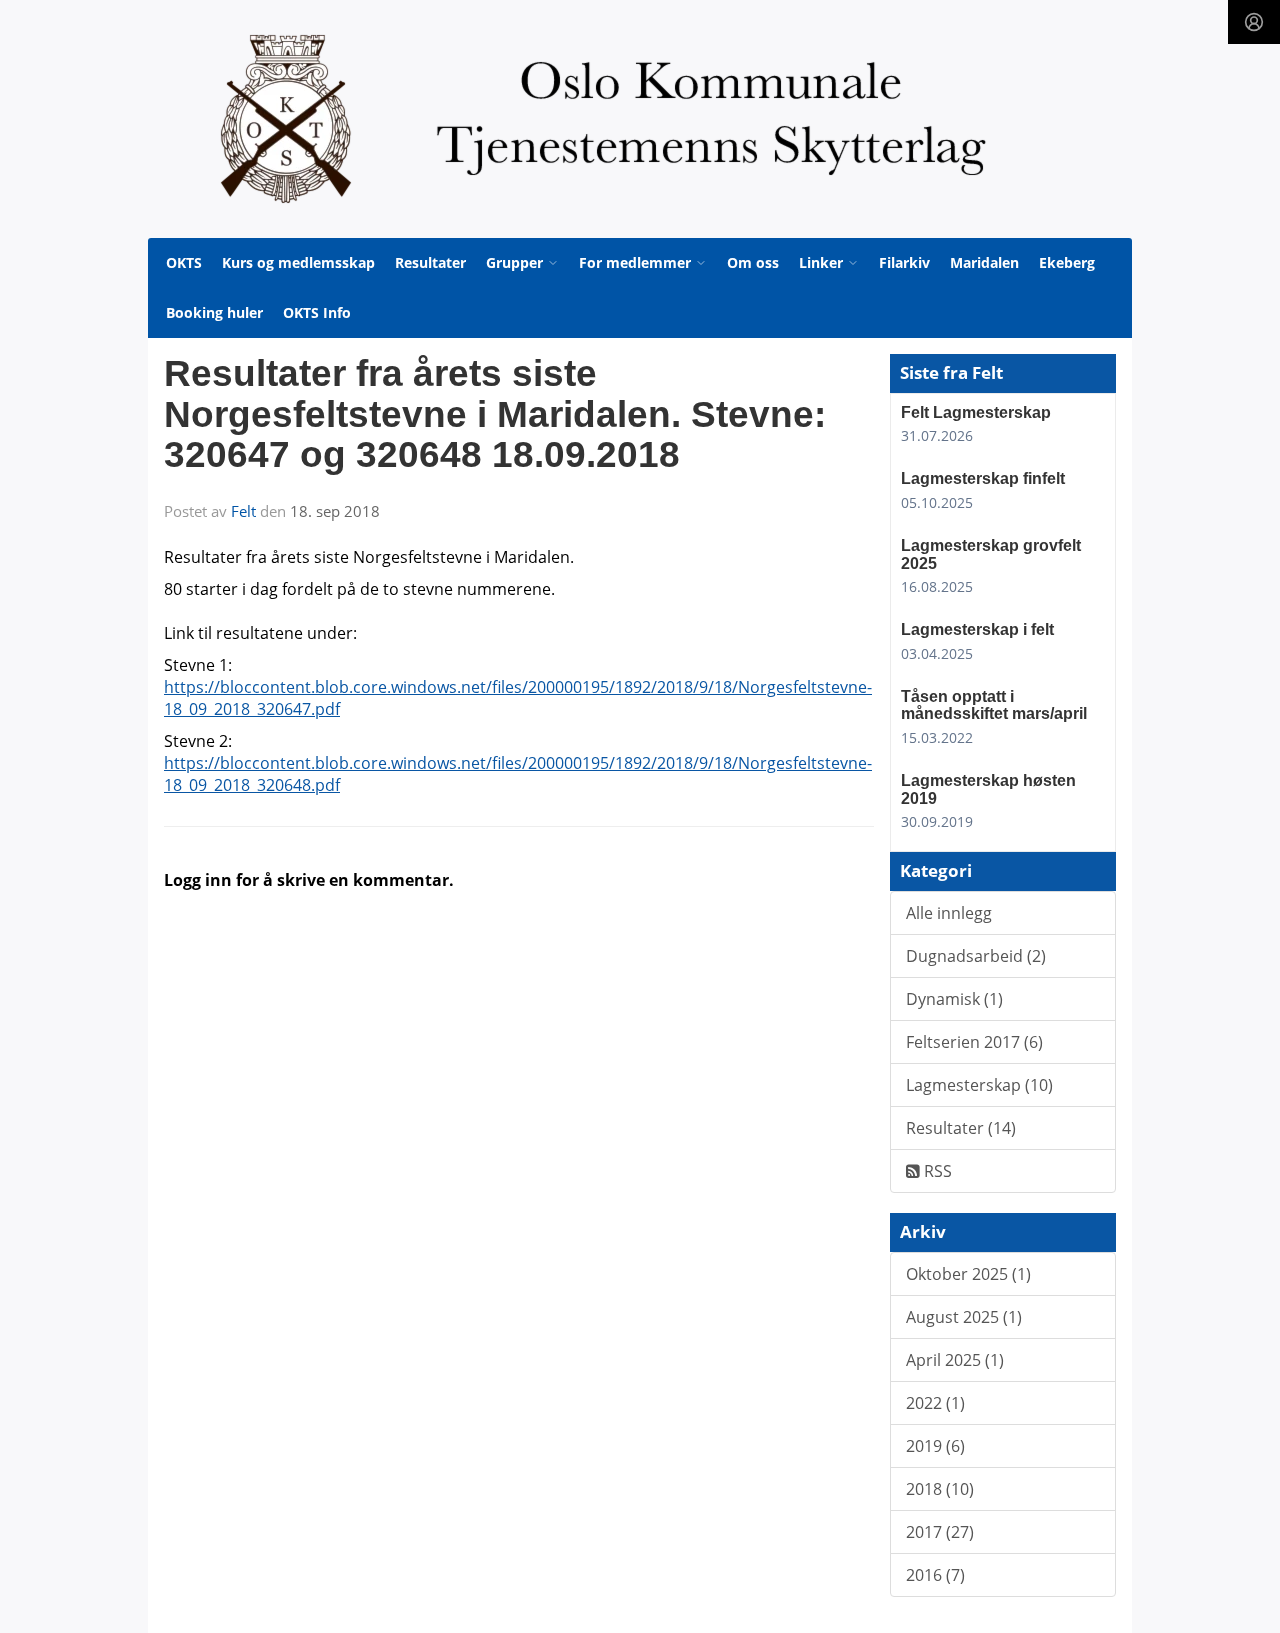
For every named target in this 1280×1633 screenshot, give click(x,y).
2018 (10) (940, 1489)
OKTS (184, 262)
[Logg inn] (1254, 22)
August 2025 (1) (964, 1317)
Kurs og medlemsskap (298, 262)
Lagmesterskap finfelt (983, 478)
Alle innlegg (949, 913)
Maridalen (984, 262)
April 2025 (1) (955, 1360)
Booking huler (214, 312)
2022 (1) (935, 1403)
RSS (936, 1171)
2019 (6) (935, 1446)
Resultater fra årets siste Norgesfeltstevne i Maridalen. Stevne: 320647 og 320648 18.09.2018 (495, 414)
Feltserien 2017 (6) (974, 1042)
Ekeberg (1067, 262)
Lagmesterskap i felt (977, 629)
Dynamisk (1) (954, 999)
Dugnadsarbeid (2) (976, 956)
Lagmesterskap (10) (979, 1085)
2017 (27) (940, 1532)
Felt (243, 511)
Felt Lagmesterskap (976, 412)
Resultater (430, 262)
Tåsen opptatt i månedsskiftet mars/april (994, 705)
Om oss (753, 262)
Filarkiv (904, 262)
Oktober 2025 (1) (968, 1274)
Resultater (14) (961, 1128)
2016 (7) (935, 1575)
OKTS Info (317, 312)
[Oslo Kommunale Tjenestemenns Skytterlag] (640, 119)
